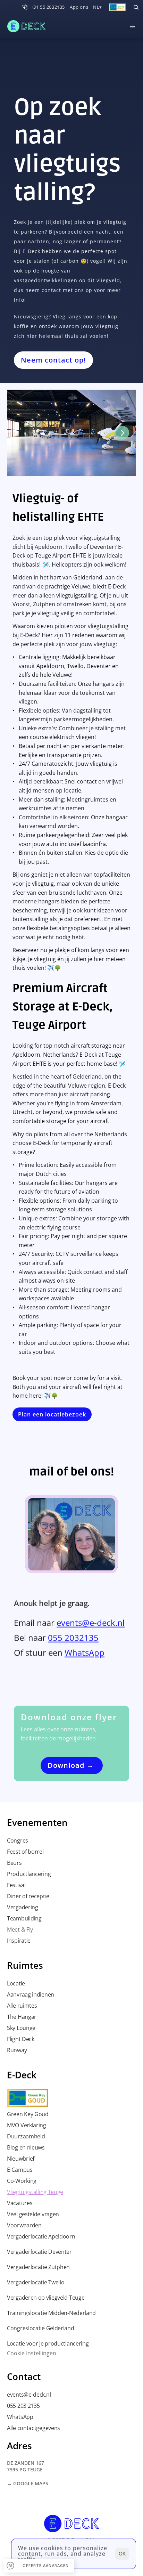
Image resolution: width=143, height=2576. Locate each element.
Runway (17, 2050)
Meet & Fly (20, 1929)
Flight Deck (21, 2039)
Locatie (16, 1983)
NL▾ (98, 7)
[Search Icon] (136, 7)
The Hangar (22, 2017)
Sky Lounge (21, 2028)
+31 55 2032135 (48, 7)
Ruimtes (25, 1965)
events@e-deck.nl (91, 1623)
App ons (79, 7)
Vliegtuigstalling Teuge (35, 2192)
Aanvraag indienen (31, 1994)
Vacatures (20, 2203)
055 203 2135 (23, 2406)
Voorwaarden (24, 2225)
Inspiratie (19, 1941)
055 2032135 (73, 1638)
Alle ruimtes (22, 2006)
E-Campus (20, 2170)
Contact (24, 2376)
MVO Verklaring (27, 2125)
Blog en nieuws (26, 2147)
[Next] (122, 433)
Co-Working (22, 2181)
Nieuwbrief (21, 2159)
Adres (19, 2446)
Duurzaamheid (26, 2136)
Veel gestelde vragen (33, 2214)
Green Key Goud (28, 2114)
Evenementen (37, 1822)
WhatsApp (85, 1653)
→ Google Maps (28, 2483)
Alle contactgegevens (33, 2428)
